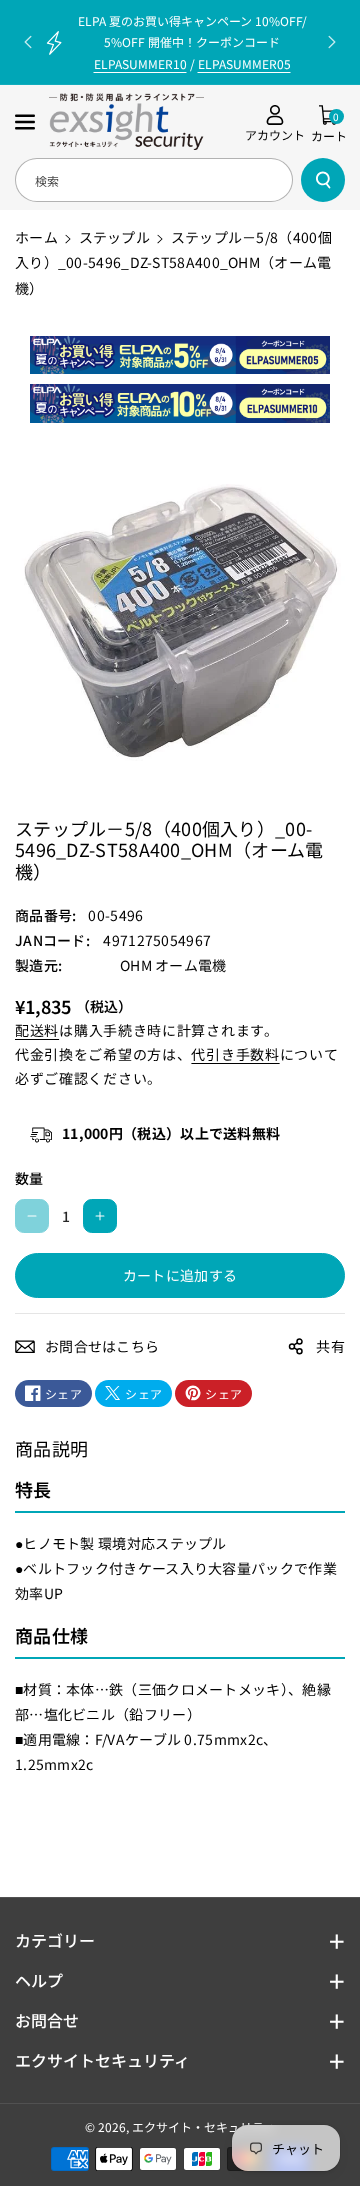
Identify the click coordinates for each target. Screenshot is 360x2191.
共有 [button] (330, 1346)
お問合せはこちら (102, 1346)
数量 (29, 1178)
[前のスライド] (28, 42)
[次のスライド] (332, 42)
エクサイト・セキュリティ (203, 2126)
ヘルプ (39, 1980)
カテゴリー (55, 1940)
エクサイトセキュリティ (102, 2060)
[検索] (323, 180)
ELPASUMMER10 (140, 63)
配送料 (37, 1030)
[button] (27, 122)
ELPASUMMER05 (244, 63)
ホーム (36, 237)
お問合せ (47, 2020)
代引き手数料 (235, 1054)
